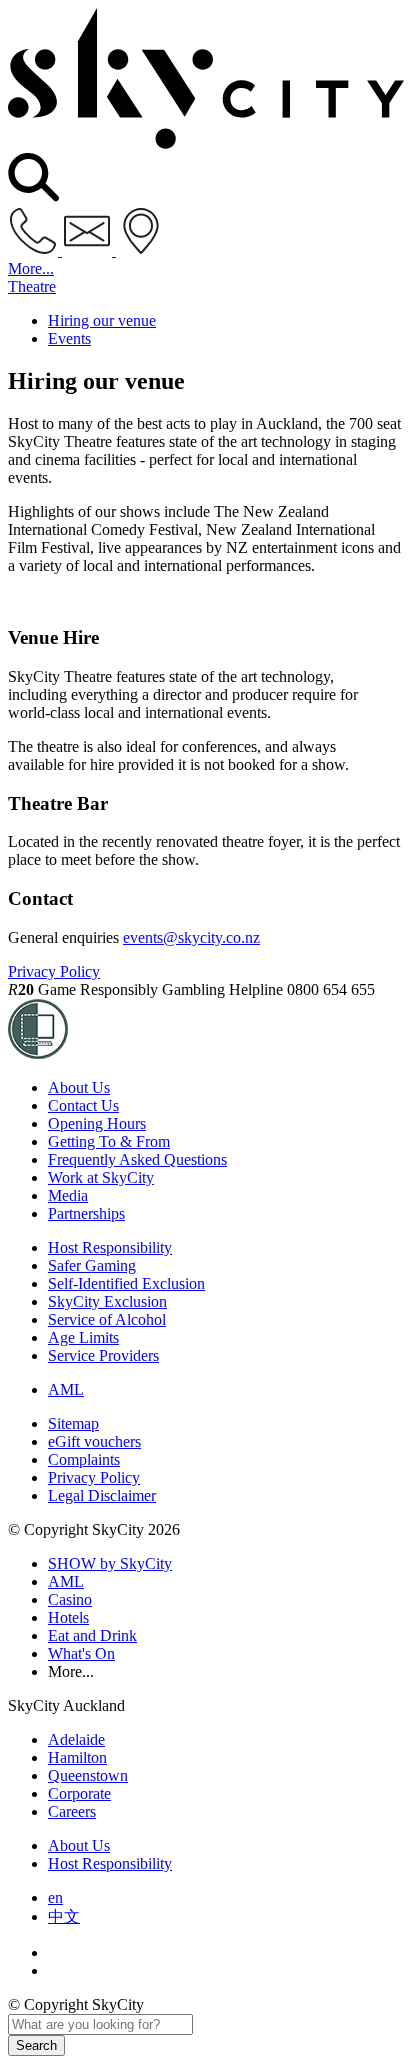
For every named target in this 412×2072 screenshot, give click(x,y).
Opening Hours (97, 1123)
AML (66, 1389)
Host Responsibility (110, 1247)
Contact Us (83, 1105)
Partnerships (86, 1213)
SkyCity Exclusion (107, 1301)
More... (31, 268)
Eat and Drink (92, 1635)
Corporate (79, 1793)
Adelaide (76, 1739)
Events (69, 338)
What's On (81, 1653)
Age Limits (83, 1337)
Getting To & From (109, 1141)
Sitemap (73, 1423)
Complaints (84, 1459)
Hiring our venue (102, 320)
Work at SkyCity (101, 1177)
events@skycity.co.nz (191, 937)
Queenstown (88, 1775)
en (55, 1897)
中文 (64, 1916)
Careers (72, 1811)
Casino (70, 1599)
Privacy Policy (54, 971)
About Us (79, 1087)
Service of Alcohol (107, 1319)
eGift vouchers (94, 1441)
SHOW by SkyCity (110, 1563)
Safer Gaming (92, 1265)
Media (68, 1195)
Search (36, 2045)
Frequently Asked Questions (137, 1159)
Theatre (32, 286)
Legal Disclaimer (102, 1495)
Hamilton (77, 1757)
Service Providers (103, 1355)
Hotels (68, 1617)
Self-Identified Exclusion (126, 1283)
